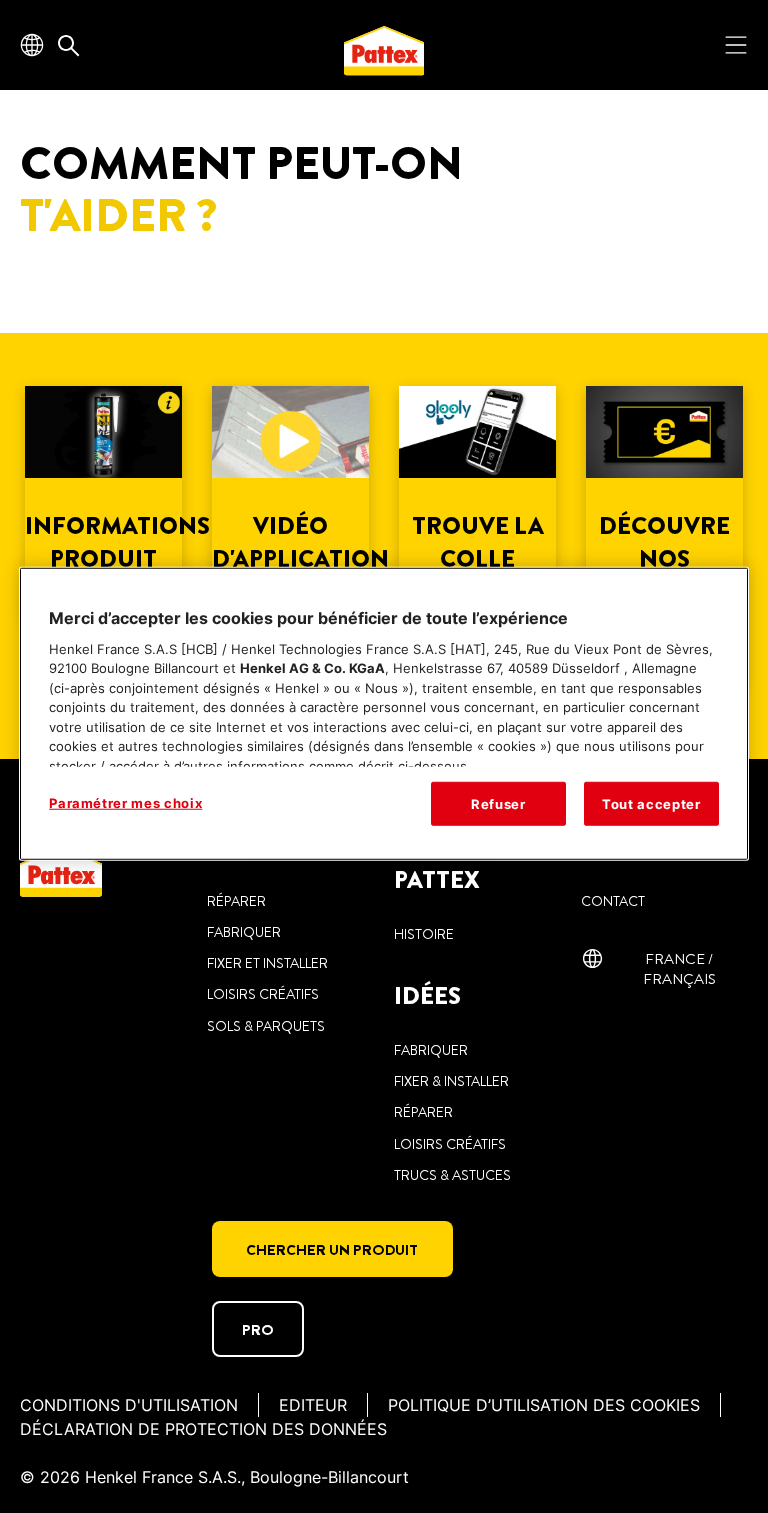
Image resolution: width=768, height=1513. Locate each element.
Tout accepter (651, 804)
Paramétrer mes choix (125, 803)
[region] (384, 714)
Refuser (498, 804)
